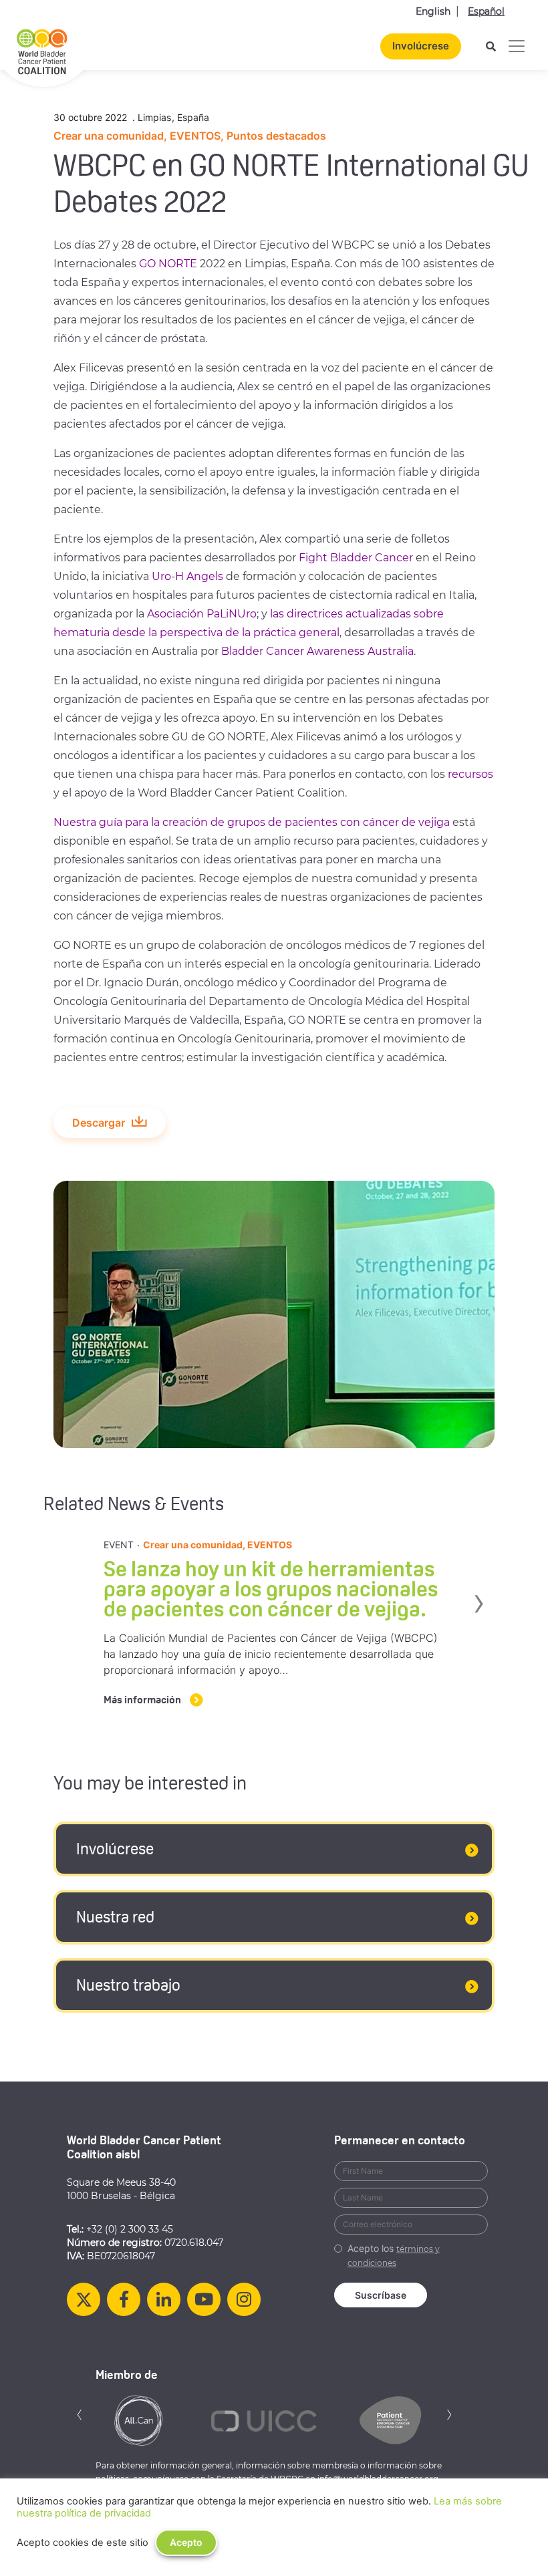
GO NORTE (168, 264)
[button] (80, 2413)
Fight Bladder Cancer (356, 558)
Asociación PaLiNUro (202, 614)
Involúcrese (421, 46)
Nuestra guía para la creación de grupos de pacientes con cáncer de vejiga (252, 822)
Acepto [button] (186, 2542)
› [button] (493, 1601)
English (433, 11)
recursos (470, 774)
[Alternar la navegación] (517, 46)
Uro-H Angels (187, 576)
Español (486, 11)
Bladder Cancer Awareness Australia (317, 651)
